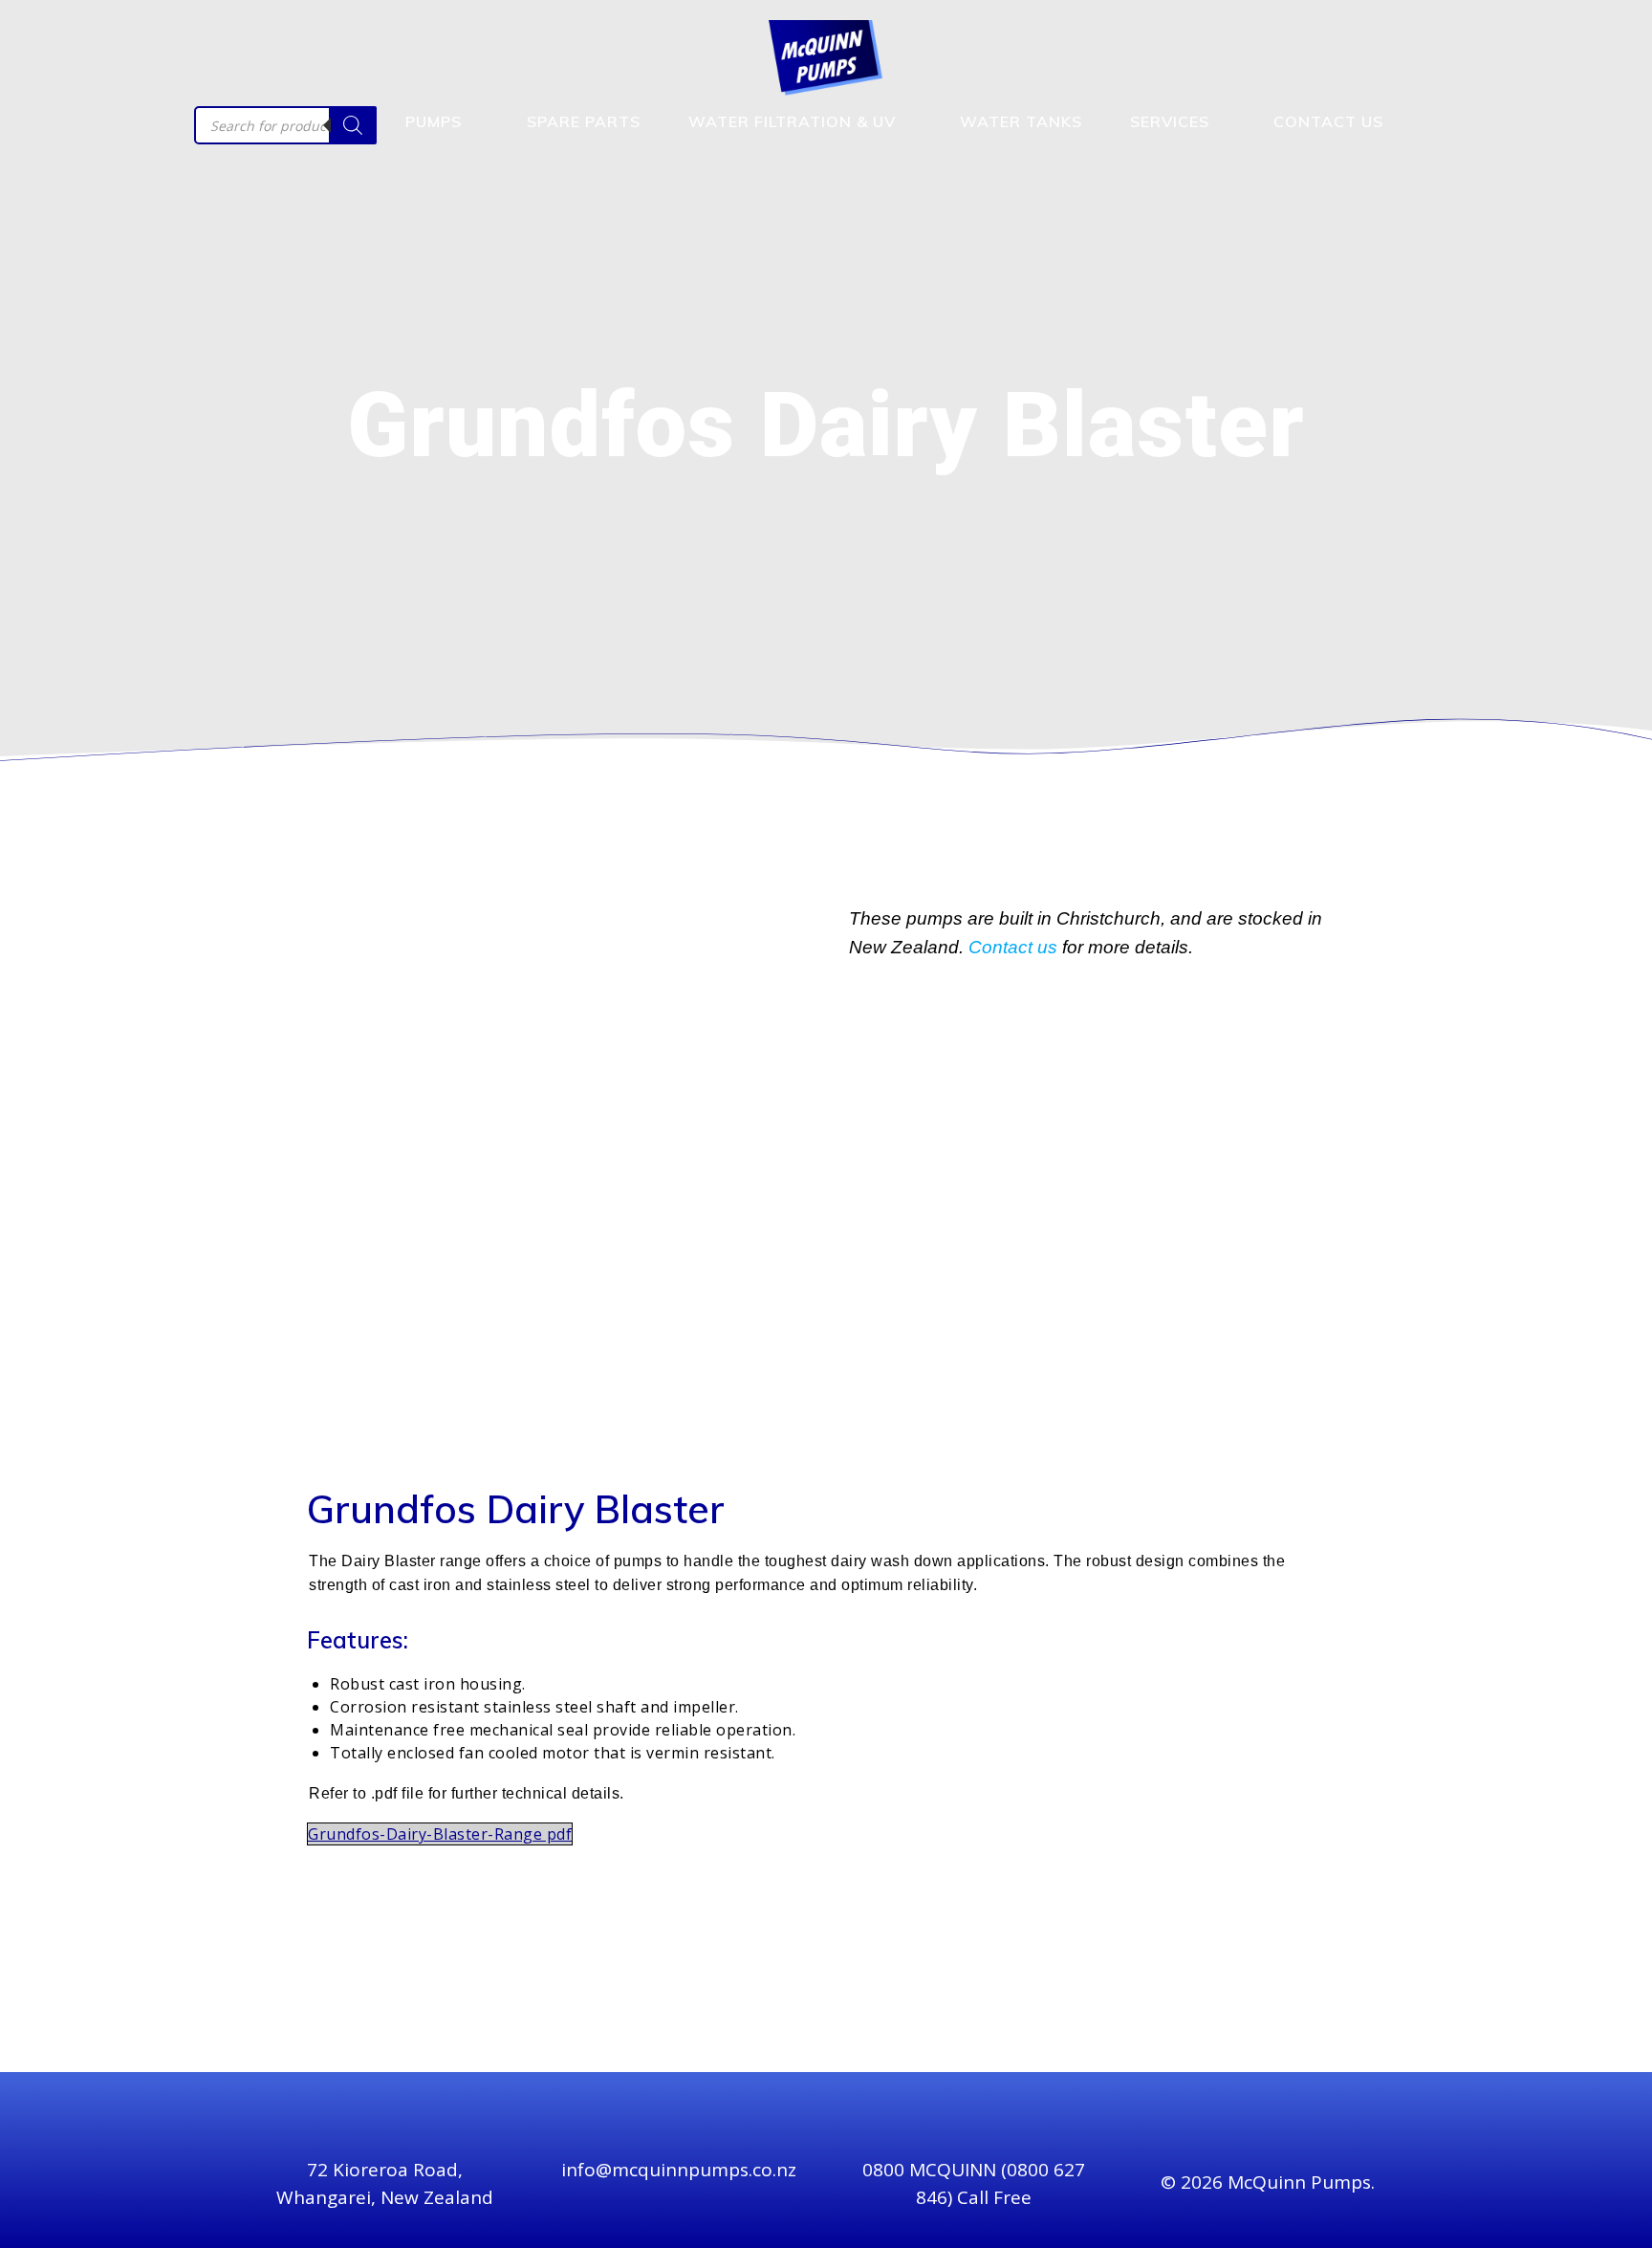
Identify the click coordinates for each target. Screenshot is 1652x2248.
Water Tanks (1021, 121)
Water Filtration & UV (792, 121)
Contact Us (1328, 121)
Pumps (434, 121)
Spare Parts (584, 121)
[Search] (353, 125)
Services (1170, 121)
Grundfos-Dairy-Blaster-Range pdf (440, 1834)
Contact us (1013, 947)
